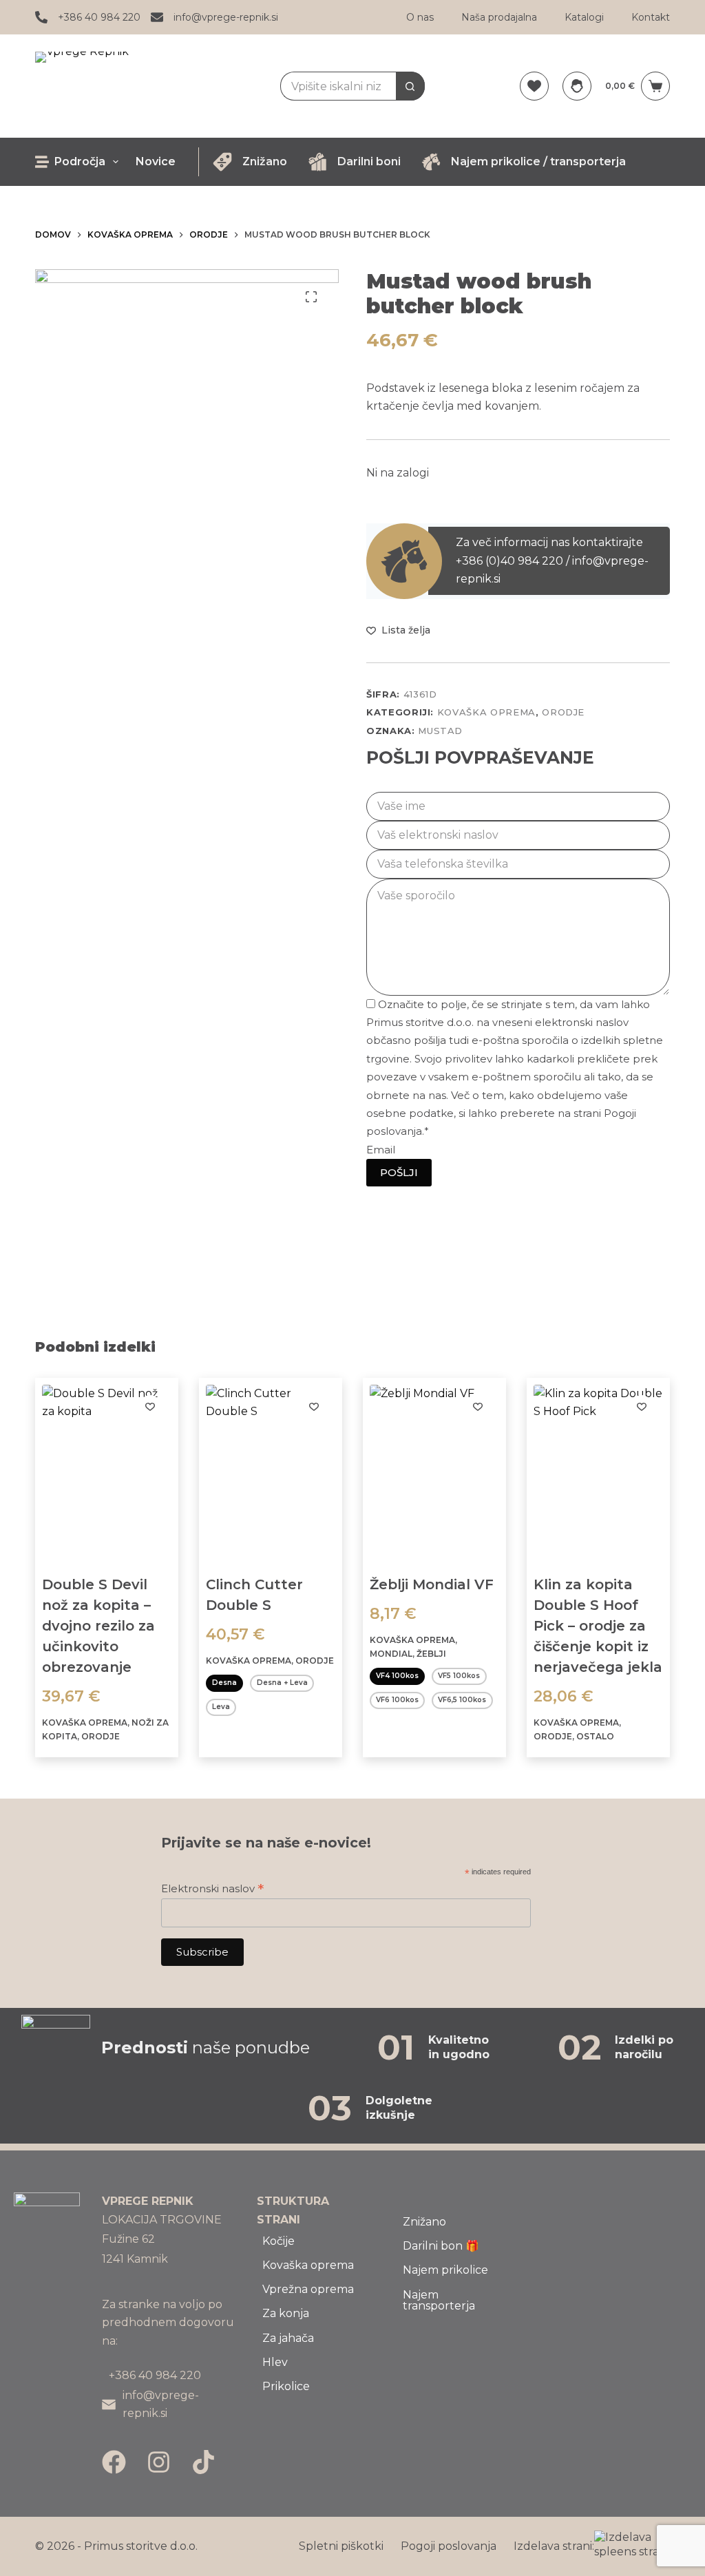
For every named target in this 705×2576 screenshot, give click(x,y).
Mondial (391, 1654)
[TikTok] (203, 2462)
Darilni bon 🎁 (441, 2246)
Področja (80, 161)
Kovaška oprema (486, 712)
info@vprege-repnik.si (226, 17)
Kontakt (651, 17)
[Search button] (410, 86)
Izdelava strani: (554, 2546)
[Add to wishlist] (150, 1406)
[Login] (577, 86)
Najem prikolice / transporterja (538, 161)
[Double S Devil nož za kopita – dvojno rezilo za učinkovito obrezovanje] (107, 1471)
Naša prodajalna (499, 17)
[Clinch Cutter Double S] (271, 1471)
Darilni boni (369, 161)
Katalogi (584, 17)
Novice (156, 161)
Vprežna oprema (308, 2289)
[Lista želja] (534, 86)
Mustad (440, 731)
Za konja (286, 2313)
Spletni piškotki (341, 2546)
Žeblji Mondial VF (432, 1584)
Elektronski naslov (212, 1888)
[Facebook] (114, 2462)
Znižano (265, 161)
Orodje (563, 712)
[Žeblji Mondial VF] (434, 1471)
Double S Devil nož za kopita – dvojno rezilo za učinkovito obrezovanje (98, 1626)
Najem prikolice (445, 2270)
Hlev (275, 2362)
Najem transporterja (439, 2300)
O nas (420, 17)
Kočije (278, 2241)
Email (381, 1150)
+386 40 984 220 (99, 17)
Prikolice (286, 2386)
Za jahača (288, 2338)
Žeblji (431, 1654)
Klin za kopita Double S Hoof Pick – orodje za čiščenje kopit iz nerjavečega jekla (598, 1626)
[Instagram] (159, 2462)
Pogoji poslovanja (449, 2546)
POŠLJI (399, 1172)
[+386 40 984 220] (41, 17)
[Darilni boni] (317, 162)
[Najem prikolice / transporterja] (431, 162)
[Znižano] (222, 162)
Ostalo (595, 1736)
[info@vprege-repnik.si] (157, 17)
